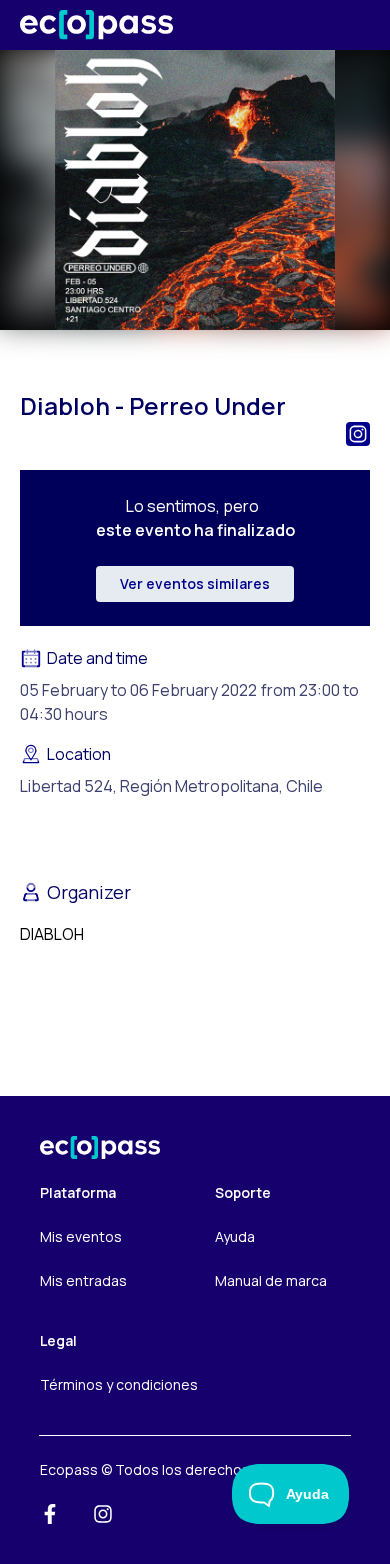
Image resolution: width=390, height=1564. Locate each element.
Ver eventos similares (195, 583)
